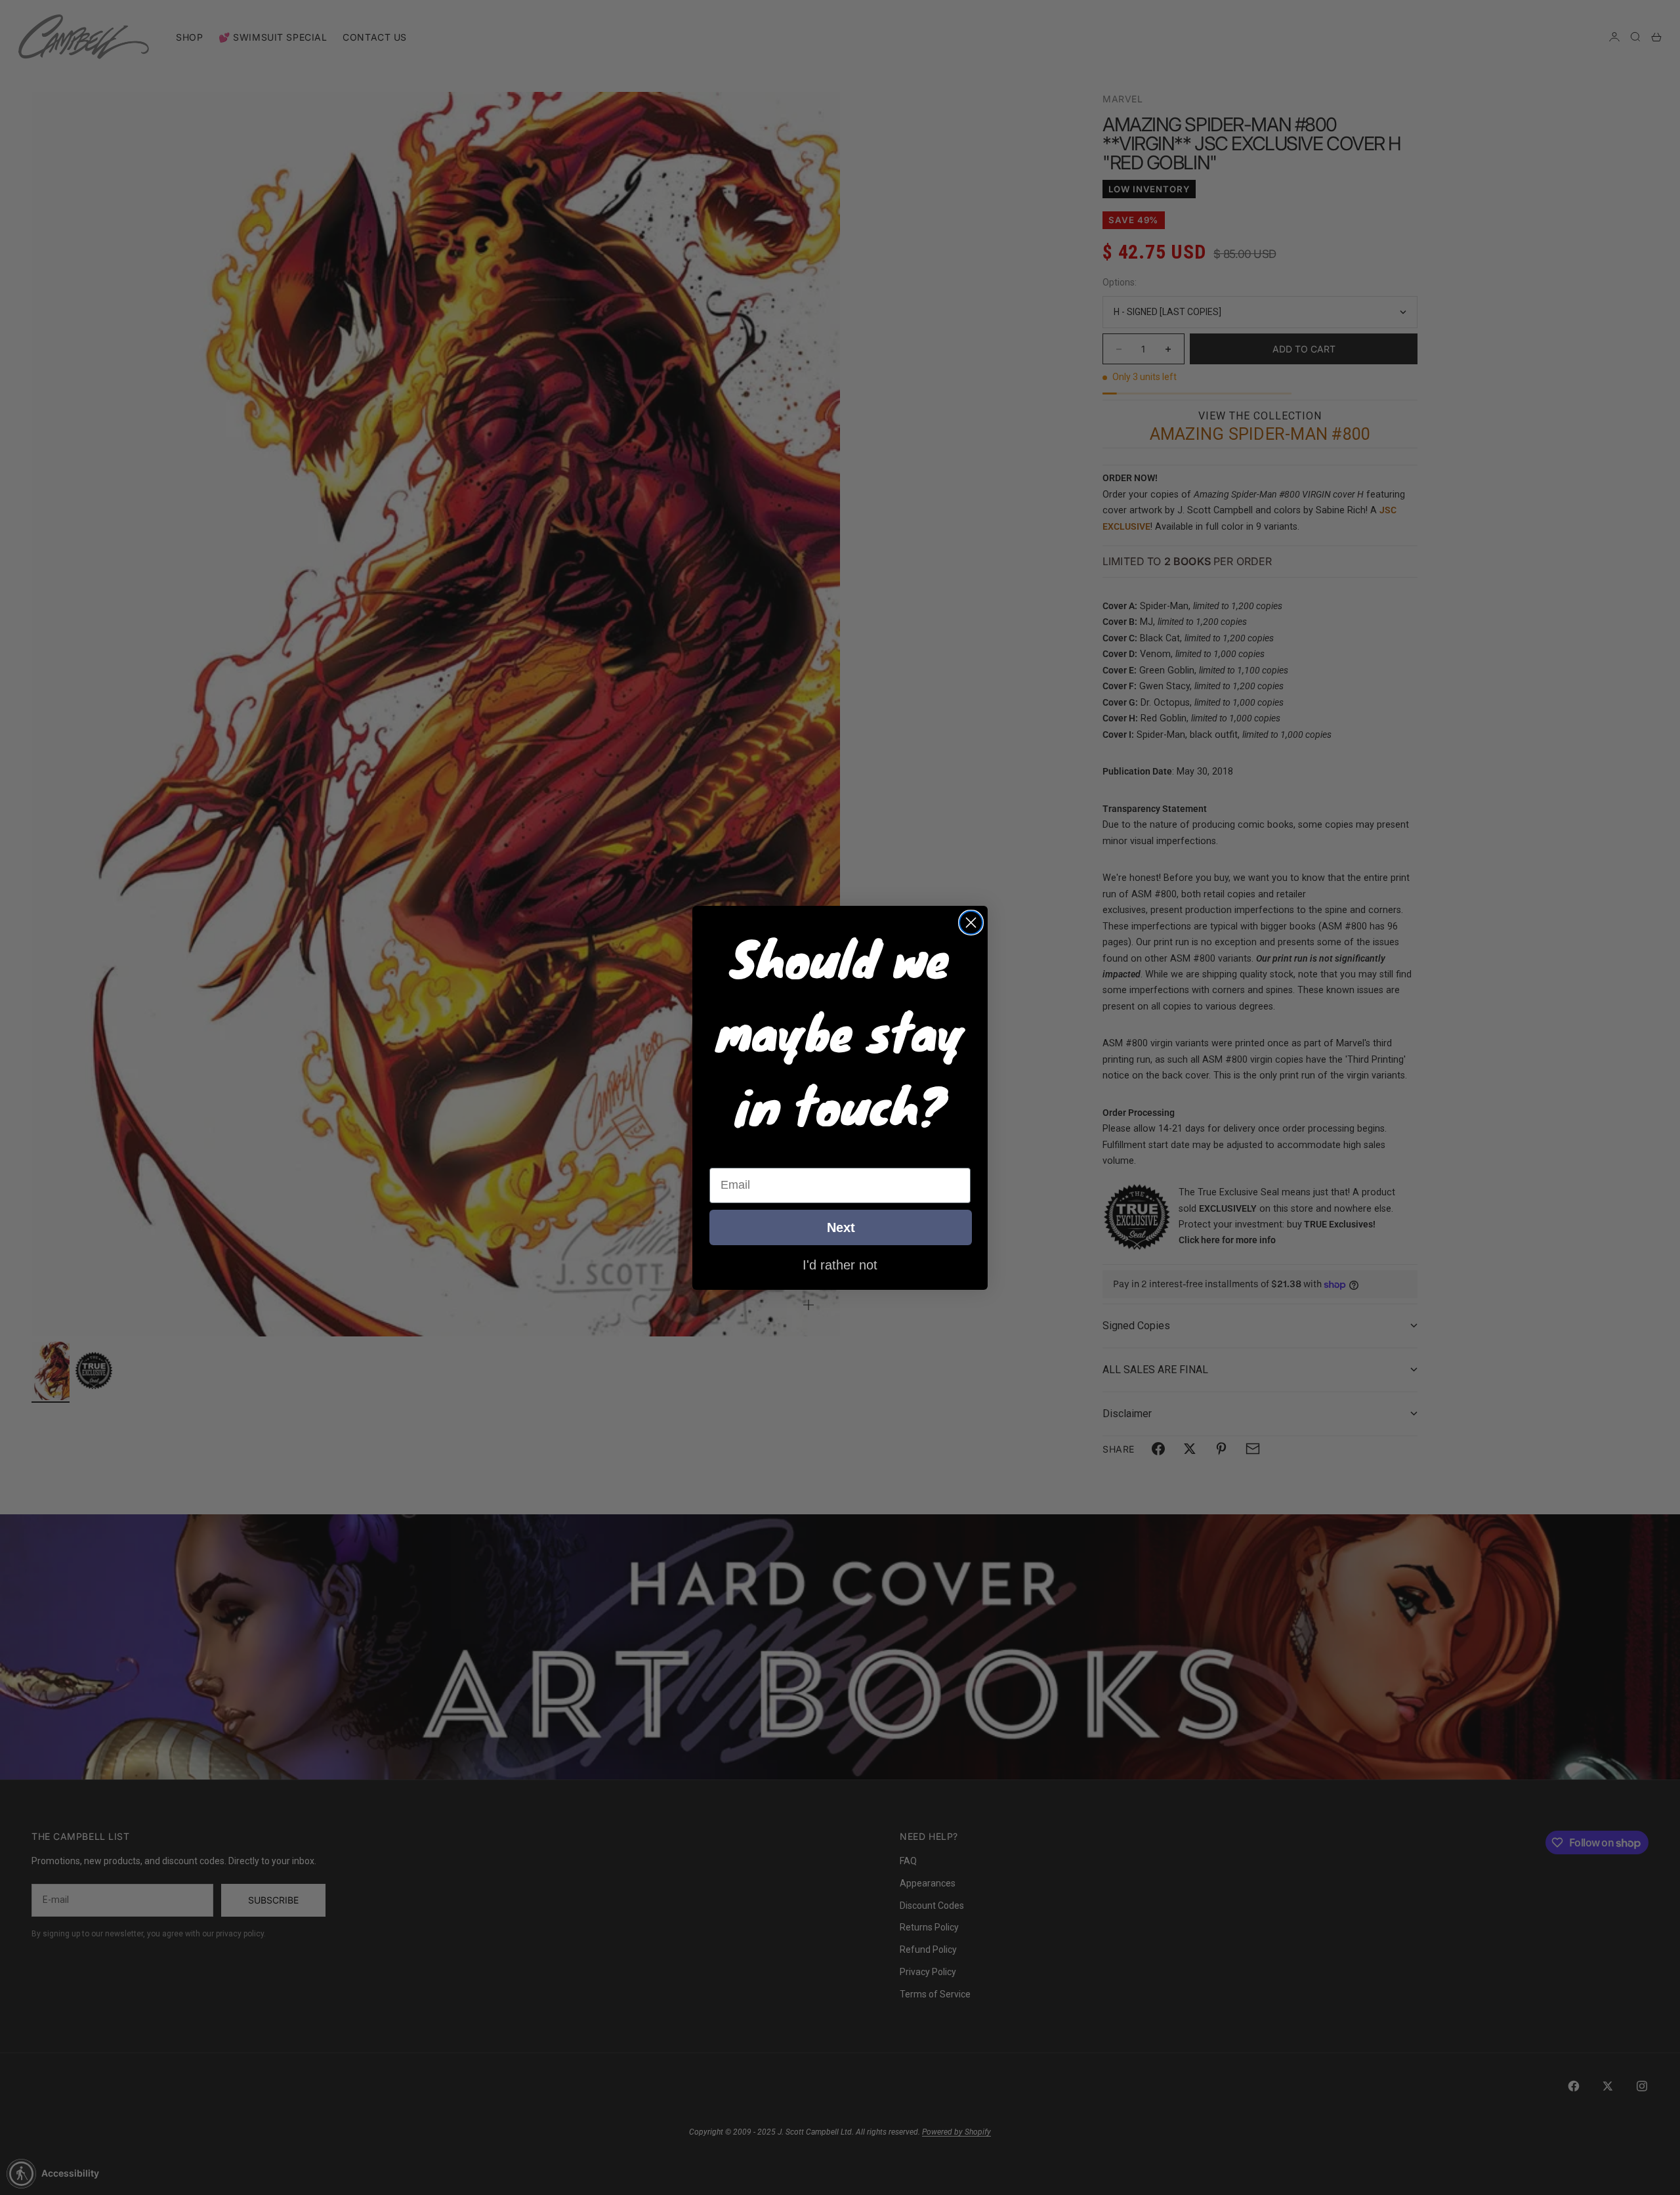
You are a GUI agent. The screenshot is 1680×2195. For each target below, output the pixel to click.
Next (841, 1227)
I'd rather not (840, 1264)
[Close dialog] (971, 923)
